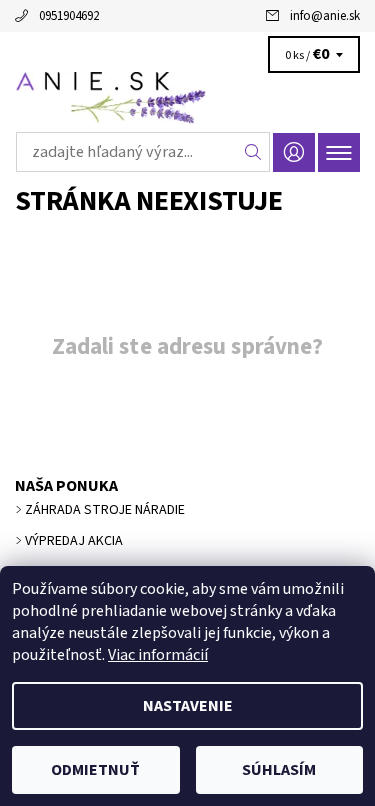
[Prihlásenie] (294, 152)
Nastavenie (188, 706)
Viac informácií (158, 655)
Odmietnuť (95, 770)
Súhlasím (279, 770)
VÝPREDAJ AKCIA (74, 541)
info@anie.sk (325, 16)
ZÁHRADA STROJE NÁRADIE (105, 510)
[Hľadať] (253, 152)
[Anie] (187, 98)
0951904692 (69, 16)
